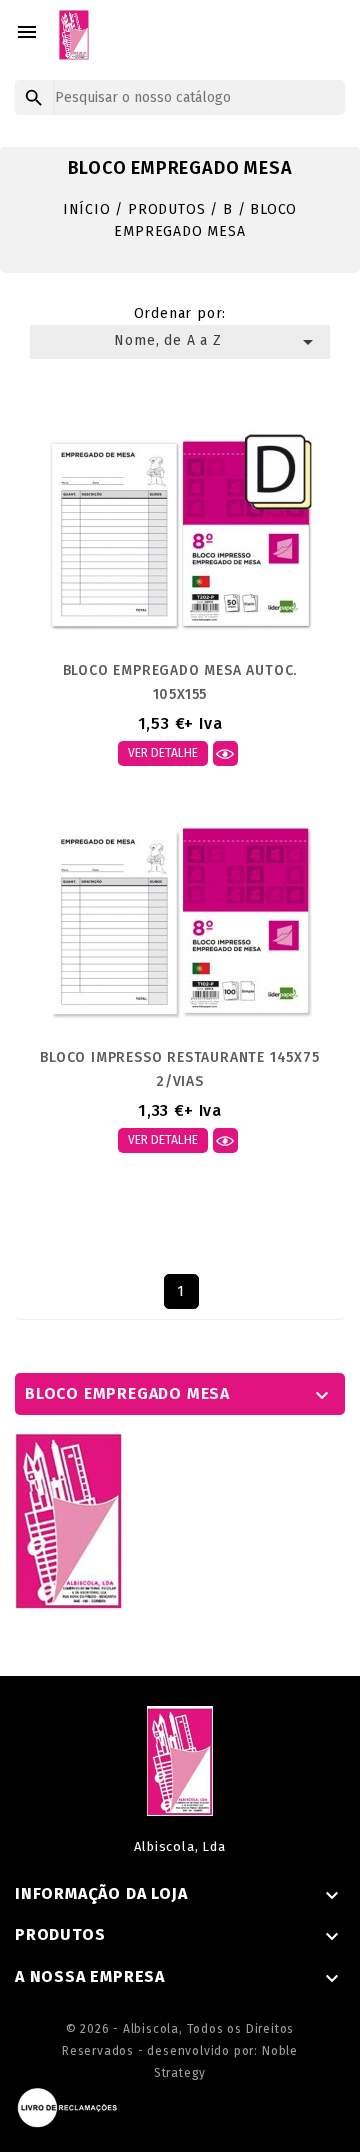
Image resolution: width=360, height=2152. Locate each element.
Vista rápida (225, 753)
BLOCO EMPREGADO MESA (127, 1393)
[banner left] (69, 1519)
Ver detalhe (163, 753)
